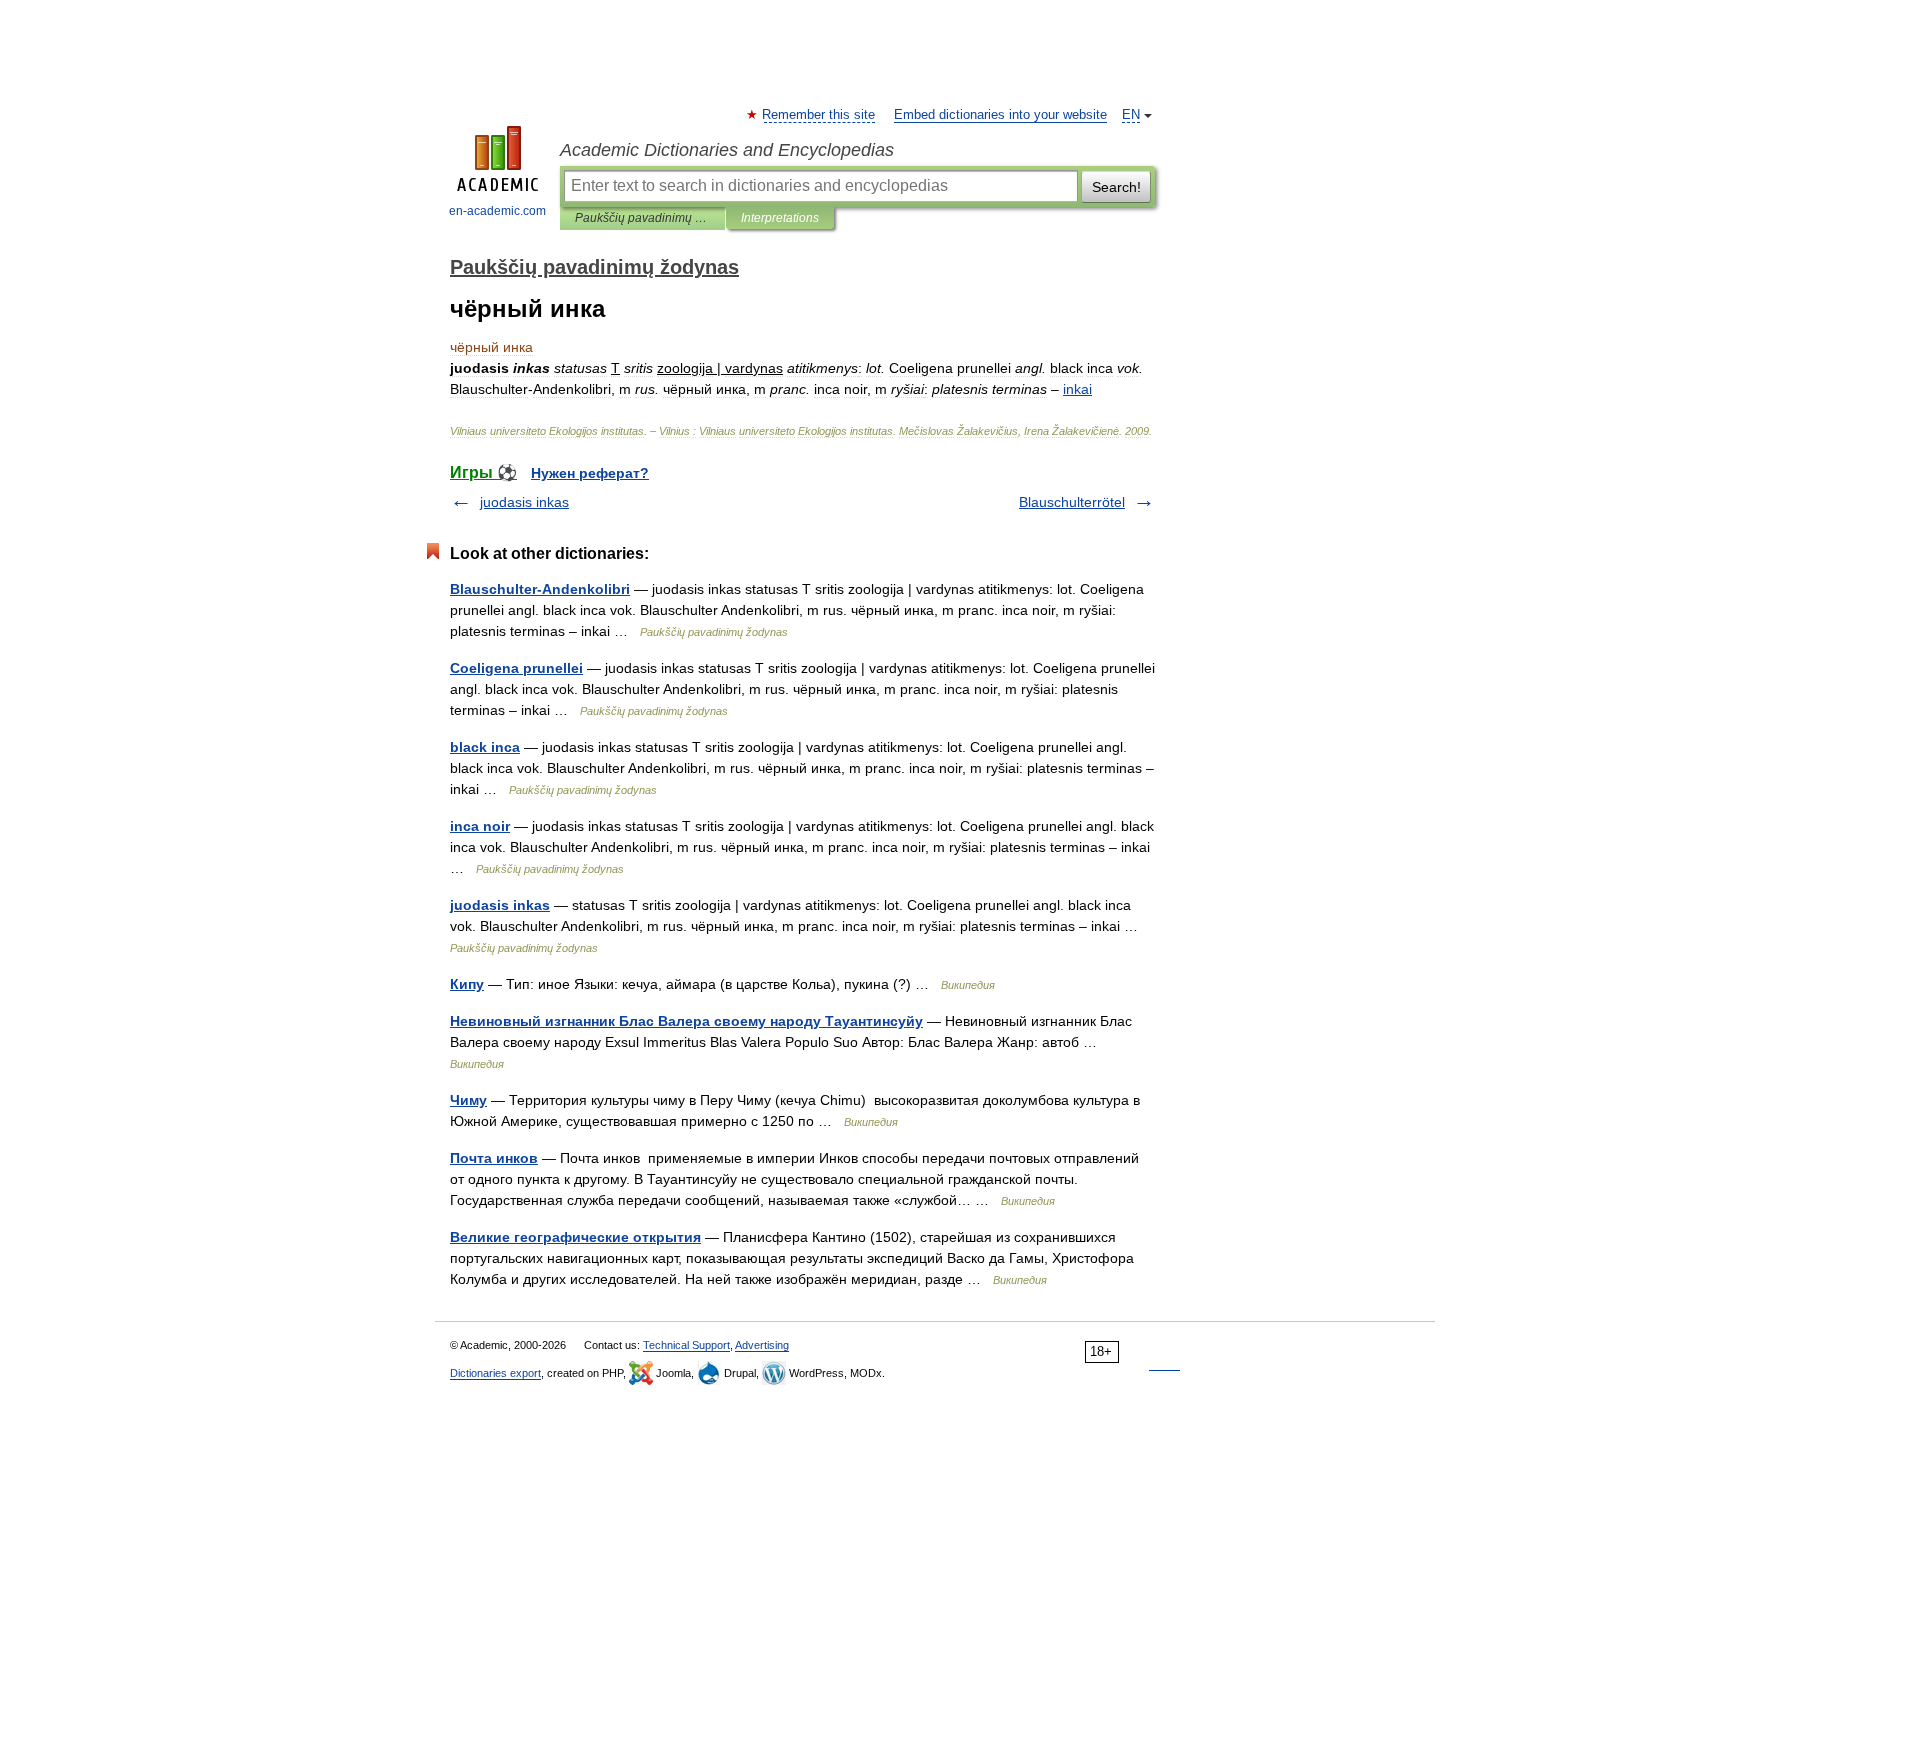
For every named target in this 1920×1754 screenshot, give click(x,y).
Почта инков (494, 1158)
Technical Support (686, 1345)
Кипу (467, 984)
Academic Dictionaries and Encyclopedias (727, 150)
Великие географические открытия (575, 1237)
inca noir (480, 826)
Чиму (468, 1100)
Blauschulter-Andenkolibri (540, 589)
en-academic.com (497, 211)
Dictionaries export (495, 1373)
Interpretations (780, 218)
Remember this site (819, 115)
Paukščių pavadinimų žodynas (642, 218)
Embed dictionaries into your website (1000, 115)
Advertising (762, 1345)
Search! (1116, 187)
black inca (485, 747)
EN (1131, 115)
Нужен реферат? (590, 473)
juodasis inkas (524, 502)
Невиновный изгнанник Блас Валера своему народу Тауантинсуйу (686, 1021)
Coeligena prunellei (516, 668)
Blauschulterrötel (1072, 502)
